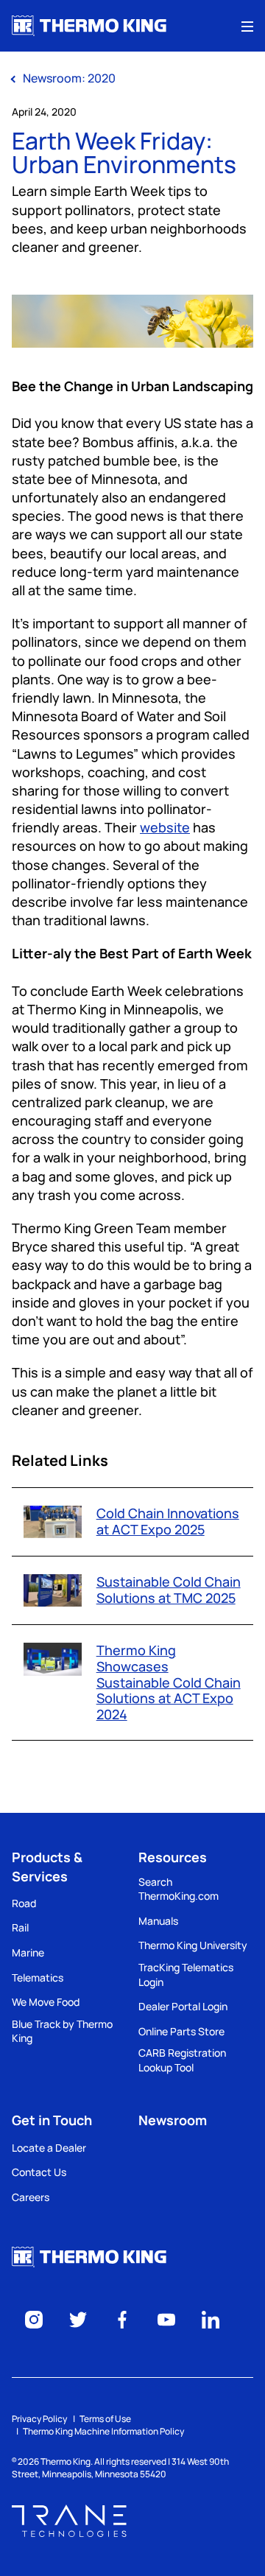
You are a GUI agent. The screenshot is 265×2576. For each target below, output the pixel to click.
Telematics (38, 1977)
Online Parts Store (181, 2031)
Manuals (158, 1921)
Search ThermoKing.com (179, 1889)
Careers (31, 2197)
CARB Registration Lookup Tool (182, 2060)
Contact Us (39, 2172)
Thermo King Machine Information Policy (103, 2431)
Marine (28, 1952)
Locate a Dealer (49, 2148)
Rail (20, 1927)
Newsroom (173, 2120)
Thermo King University (193, 1945)
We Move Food (46, 2002)
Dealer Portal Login (183, 2006)
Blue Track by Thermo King (62, 2031)
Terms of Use (105, 2419)
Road (24, 1903)
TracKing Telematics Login (186, 1975)
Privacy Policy (39, 2419)
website (165, 827)
